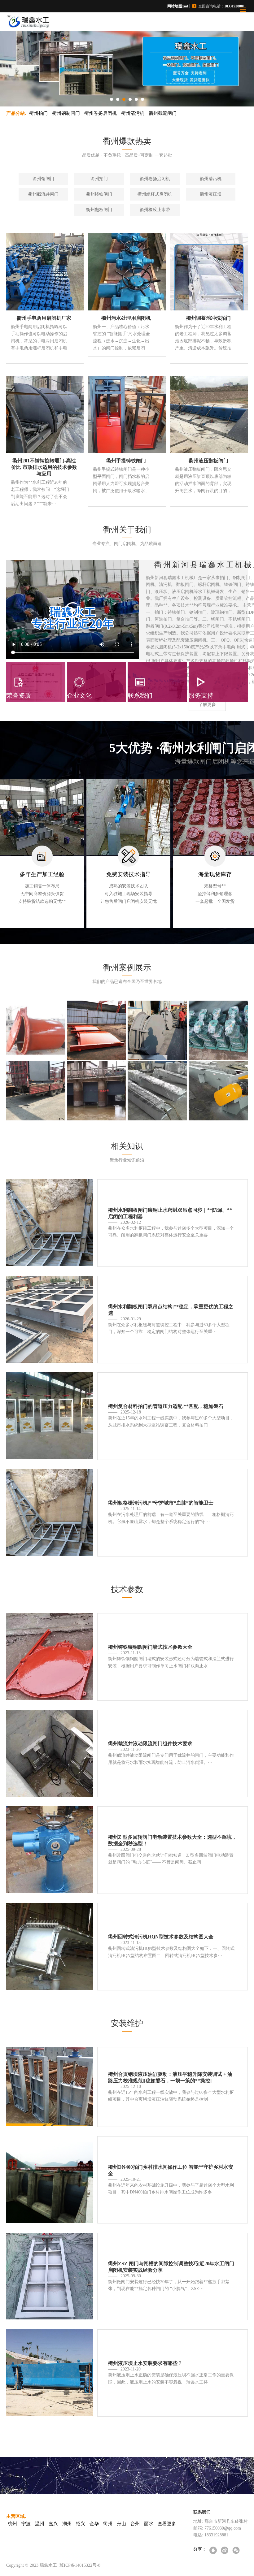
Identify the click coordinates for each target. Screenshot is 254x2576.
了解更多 (207, 705)
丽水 (149, 2524)
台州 (135, 2524)
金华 (94, 2524)
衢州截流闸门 (163, 113)
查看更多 (167, 2524)
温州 (40, 2524)
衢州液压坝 (211, 194)
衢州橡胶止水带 (155, 210)
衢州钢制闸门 (66, 113)
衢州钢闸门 (43, 179)
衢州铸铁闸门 (99, 194)
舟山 (121, 2524)
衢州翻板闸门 (99, 210)
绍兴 (81, 2524)
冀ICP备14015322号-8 (80, 2565)
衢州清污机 (133, 113)
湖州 (67, 2524)
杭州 (12, 2524)
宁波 (26, 2524)
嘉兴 (53, 2524)
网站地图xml (178, 6)
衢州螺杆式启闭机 (155, 194)
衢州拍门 (38, 113)
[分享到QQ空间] (214, 2551)
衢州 (108, 2524)
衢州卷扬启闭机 (101, 113)
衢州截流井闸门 (43, 194)
